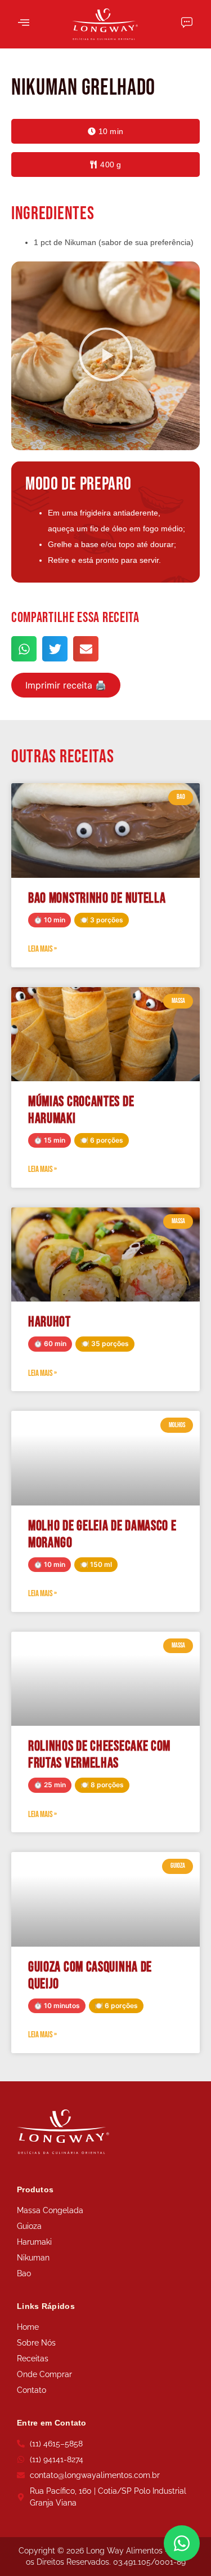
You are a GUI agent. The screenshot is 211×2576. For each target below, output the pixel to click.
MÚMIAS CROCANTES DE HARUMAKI (81, 1110)
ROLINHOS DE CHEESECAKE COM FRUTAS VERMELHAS (99, 1755)
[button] (105, 131)
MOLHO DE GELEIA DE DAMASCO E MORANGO (102, 1535)
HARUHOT (50, 1322)
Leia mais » (42, 949)
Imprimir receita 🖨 (66, 685)
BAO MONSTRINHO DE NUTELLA (97, 898)
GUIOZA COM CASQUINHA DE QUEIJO (90, 1976)
